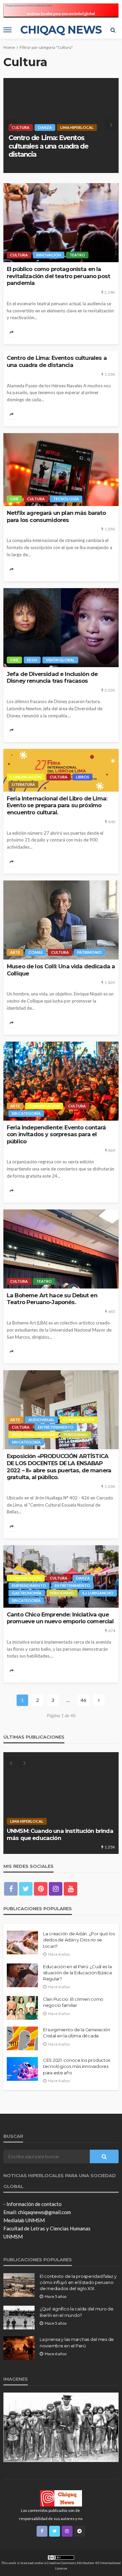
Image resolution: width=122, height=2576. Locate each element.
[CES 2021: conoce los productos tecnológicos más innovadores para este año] (22, 2069)
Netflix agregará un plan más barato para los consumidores (54, 150)
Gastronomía (27, 1593)
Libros (83, 777)
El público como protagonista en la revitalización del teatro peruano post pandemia (58, 276)
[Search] (113, 30)
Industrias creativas (34, 1435)
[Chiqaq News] (61, 2498)
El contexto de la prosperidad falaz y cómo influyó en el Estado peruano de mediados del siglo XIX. (78, 2282)
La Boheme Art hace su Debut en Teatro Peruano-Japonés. (52, 1299)
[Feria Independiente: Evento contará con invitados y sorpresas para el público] (61, 1081)
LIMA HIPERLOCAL (75, 1821)
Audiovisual (42, 1420)
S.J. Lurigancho (98, 1593)
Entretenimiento (56, 1427)
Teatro (77, 255)
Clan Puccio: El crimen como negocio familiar (73, 2002)
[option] (61, 125)
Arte (15, 952)
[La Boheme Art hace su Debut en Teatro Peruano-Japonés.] (61, 1249)
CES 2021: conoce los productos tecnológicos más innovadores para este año (77, 2066)
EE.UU (32, 660)
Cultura (38, 136)
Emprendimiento (29, 1585)
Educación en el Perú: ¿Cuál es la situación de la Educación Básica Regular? (77, 1973)
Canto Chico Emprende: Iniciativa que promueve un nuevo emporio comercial (60, 1618)
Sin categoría (26, 1113)
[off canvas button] (7, 30)
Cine (16, 136)
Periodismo (76, 1435)
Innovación (49, 255)
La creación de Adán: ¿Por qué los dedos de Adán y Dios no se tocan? (79, 1940)
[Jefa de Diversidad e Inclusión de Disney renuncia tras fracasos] (61, 628)
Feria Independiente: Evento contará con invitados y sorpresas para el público (56, 1134)
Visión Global (60, 660)
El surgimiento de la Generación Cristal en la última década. (77, 2033)
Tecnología (68, 136)
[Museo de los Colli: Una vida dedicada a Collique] (61, 920)
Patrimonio (89, 952)
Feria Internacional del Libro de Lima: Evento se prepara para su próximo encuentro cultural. (57, 805)
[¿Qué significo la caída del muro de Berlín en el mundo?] (19, 2318)
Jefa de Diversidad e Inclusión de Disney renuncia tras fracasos (52, 677)
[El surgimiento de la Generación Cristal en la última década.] (22, 2038)
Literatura (23, 784)
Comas (36, 952)
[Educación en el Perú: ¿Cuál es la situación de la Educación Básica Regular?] (22, 1975)
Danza (83, 1578)
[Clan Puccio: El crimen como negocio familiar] (22, 2008)
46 (83, 1700)
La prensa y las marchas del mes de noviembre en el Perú (77, 2342)
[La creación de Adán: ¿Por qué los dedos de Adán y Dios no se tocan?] (22, 1942)
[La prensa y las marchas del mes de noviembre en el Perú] (19, 2348)
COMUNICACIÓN (26, 777)
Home (9, 47)
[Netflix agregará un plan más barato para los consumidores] (61, 125)
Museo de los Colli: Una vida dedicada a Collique (61, 970)
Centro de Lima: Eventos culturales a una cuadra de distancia (57, 361)
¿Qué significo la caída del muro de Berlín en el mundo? (77, 2312)
